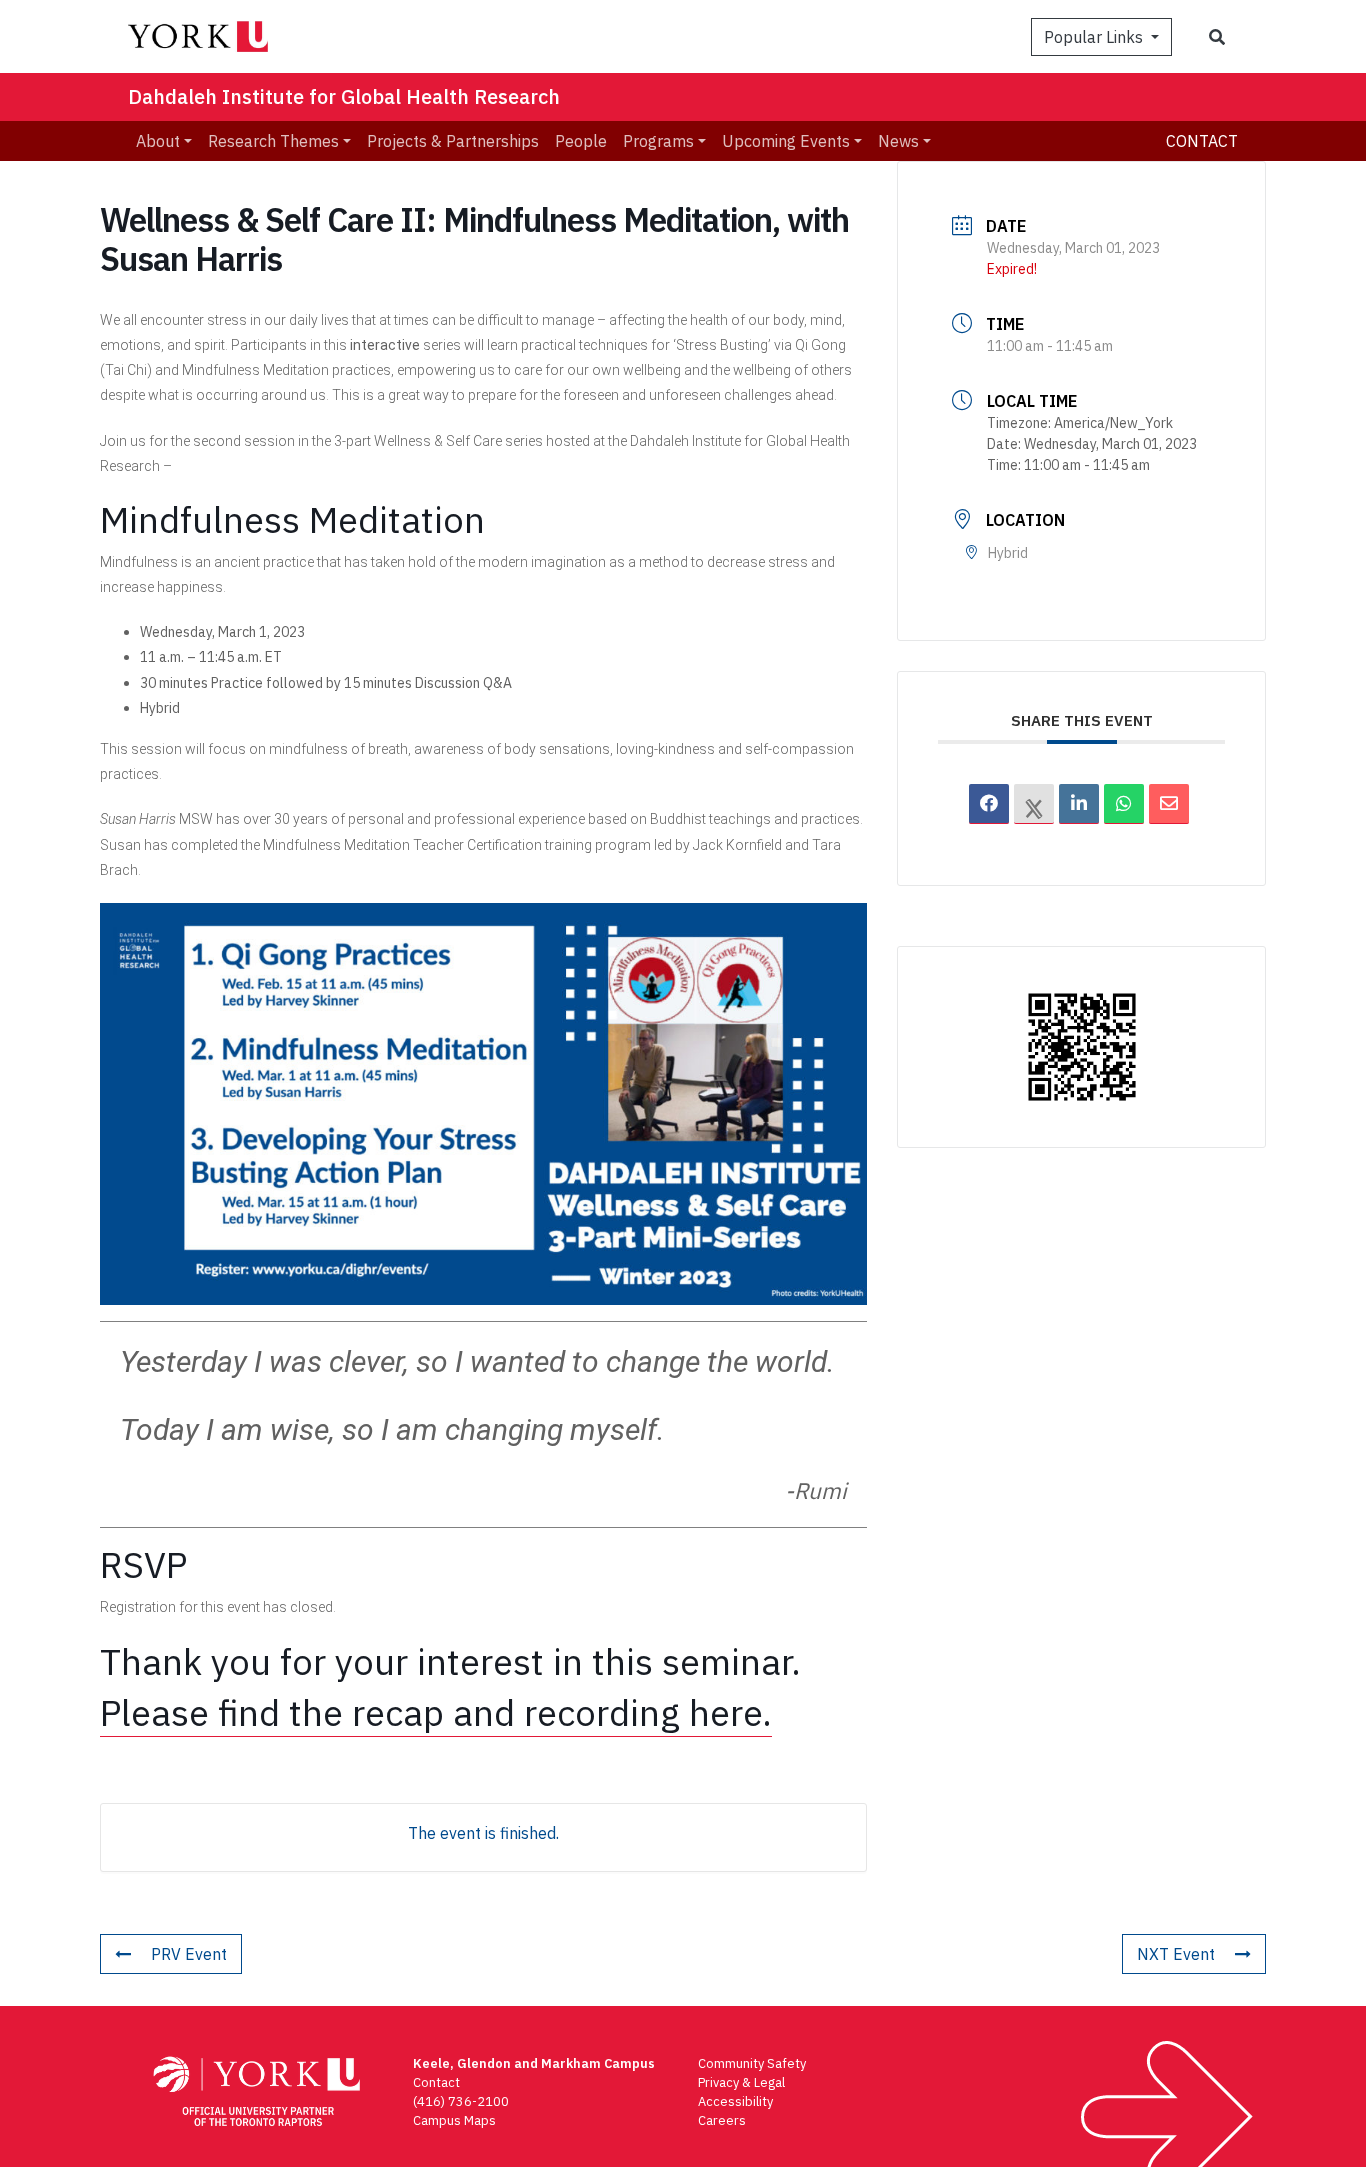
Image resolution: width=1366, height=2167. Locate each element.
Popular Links (1095, 37)
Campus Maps (454, 2120)
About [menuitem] (158, 141)
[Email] (1169, 804)
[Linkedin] (1079, 804)
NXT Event (1176, 1954)
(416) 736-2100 (461, 2101)
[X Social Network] (1034, 804)
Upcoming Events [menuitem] (786, 141)
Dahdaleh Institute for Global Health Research (344, 96)
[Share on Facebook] (989, 804)
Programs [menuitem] (658, 141)
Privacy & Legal (741, 2082)
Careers (722, 2120)
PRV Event (189, 1954)
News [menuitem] (898, 141)
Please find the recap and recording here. (436, 1712)
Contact (1202, 141)
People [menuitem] (581, 141)
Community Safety (752, 2063)
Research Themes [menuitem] (273, 141)
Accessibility (735, 2101)
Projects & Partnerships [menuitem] (453, 141)
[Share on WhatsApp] (1124, 804)
